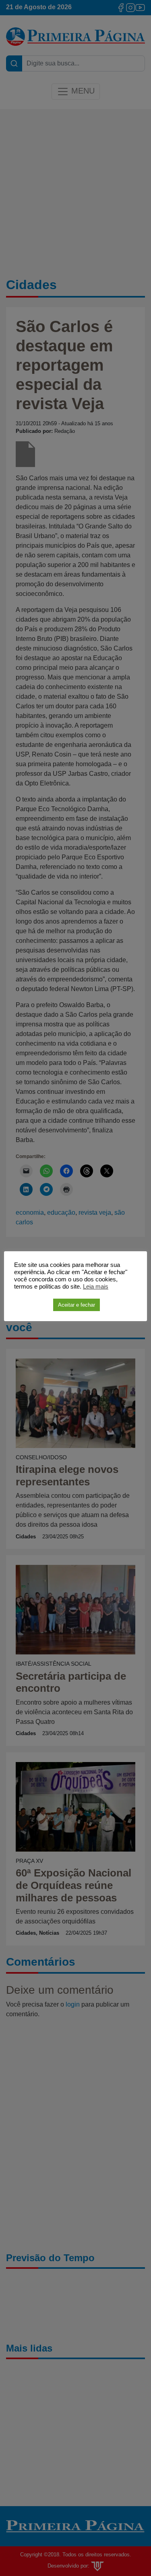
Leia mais (96, 1287)
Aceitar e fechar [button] (77, 1305)
